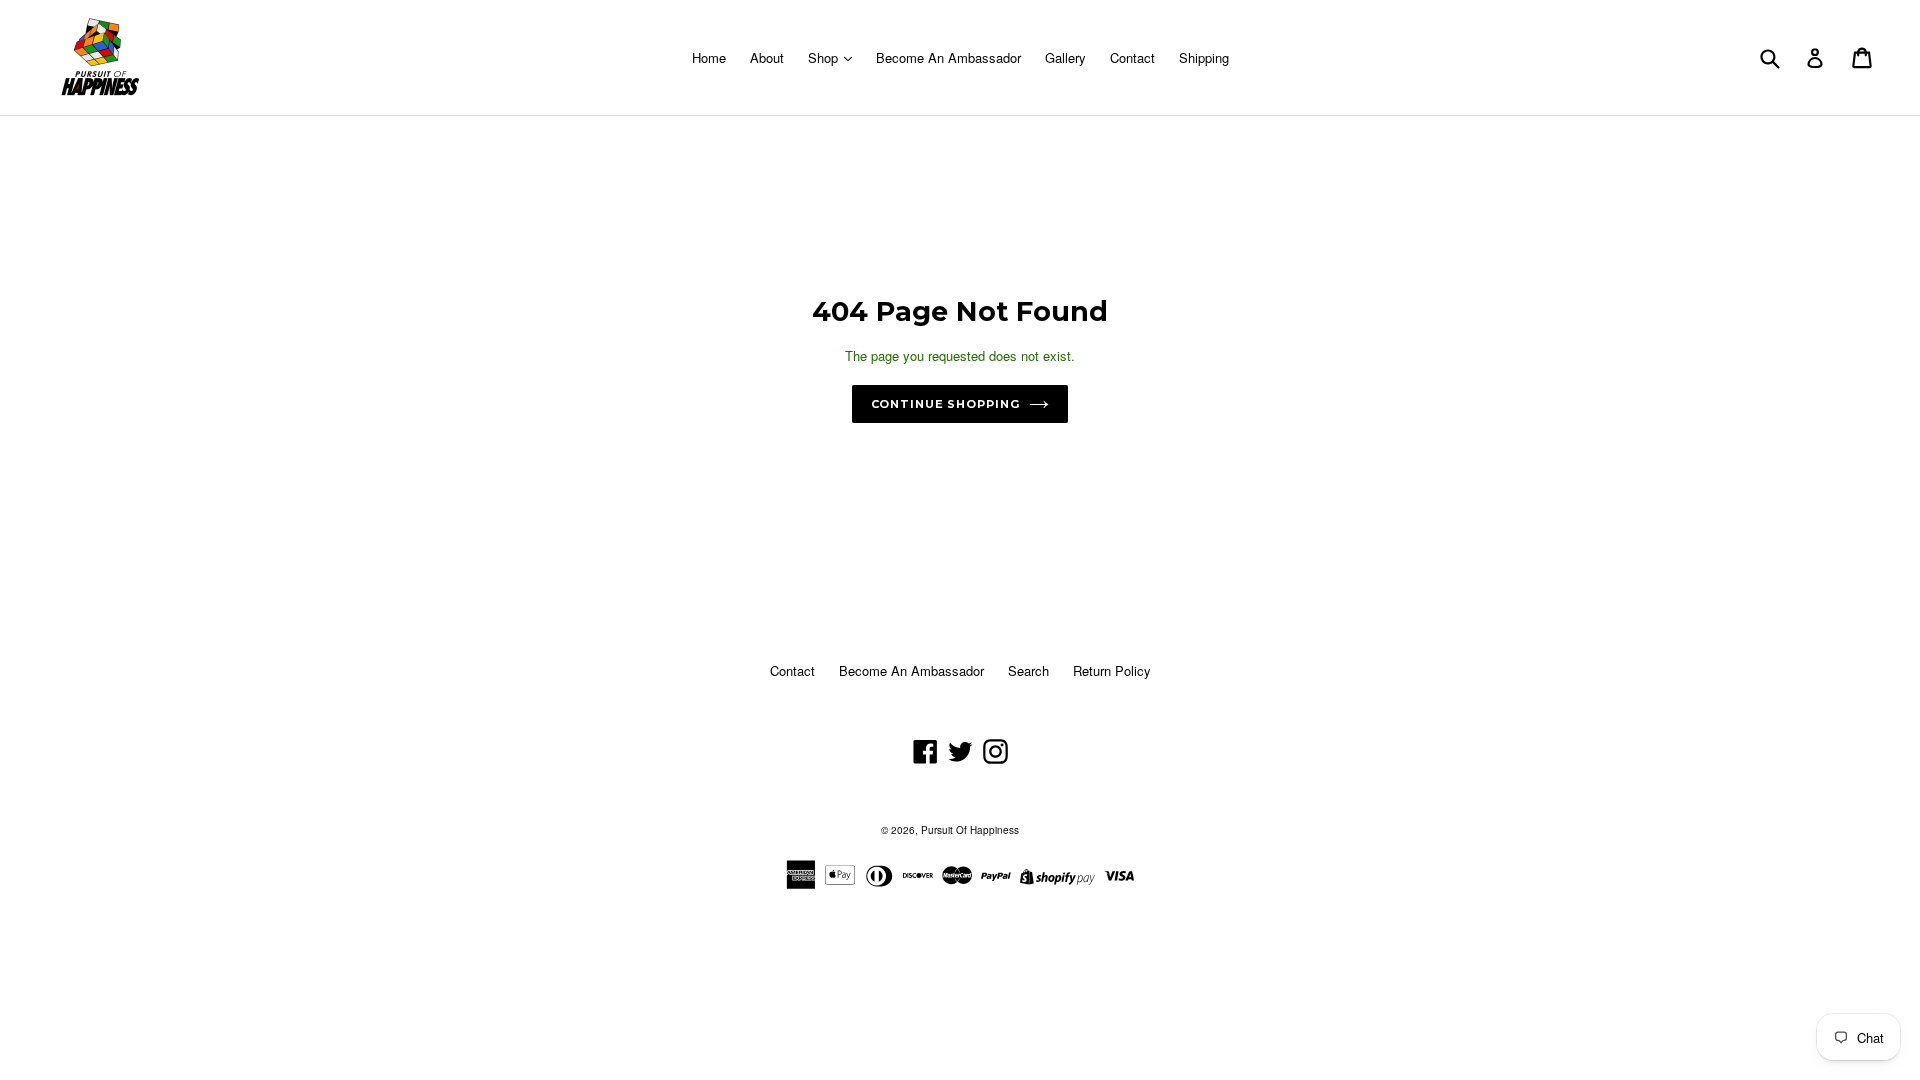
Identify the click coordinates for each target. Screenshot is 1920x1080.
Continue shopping (945, 404)
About (767, 57)
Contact (1132, 57)
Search (1028, 670)
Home (709, 57)
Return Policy (1112, 670)
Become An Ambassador (948, 57)
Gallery (1065, 57)
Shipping (1204, 57)
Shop (825, 57)
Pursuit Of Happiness (970, 830)
